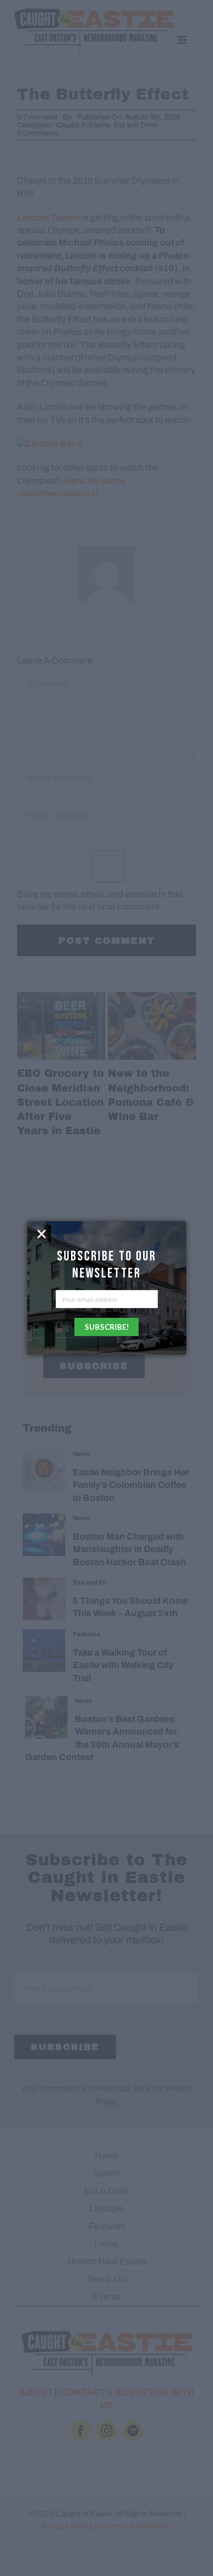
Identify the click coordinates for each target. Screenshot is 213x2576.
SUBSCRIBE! (107, 1327)
